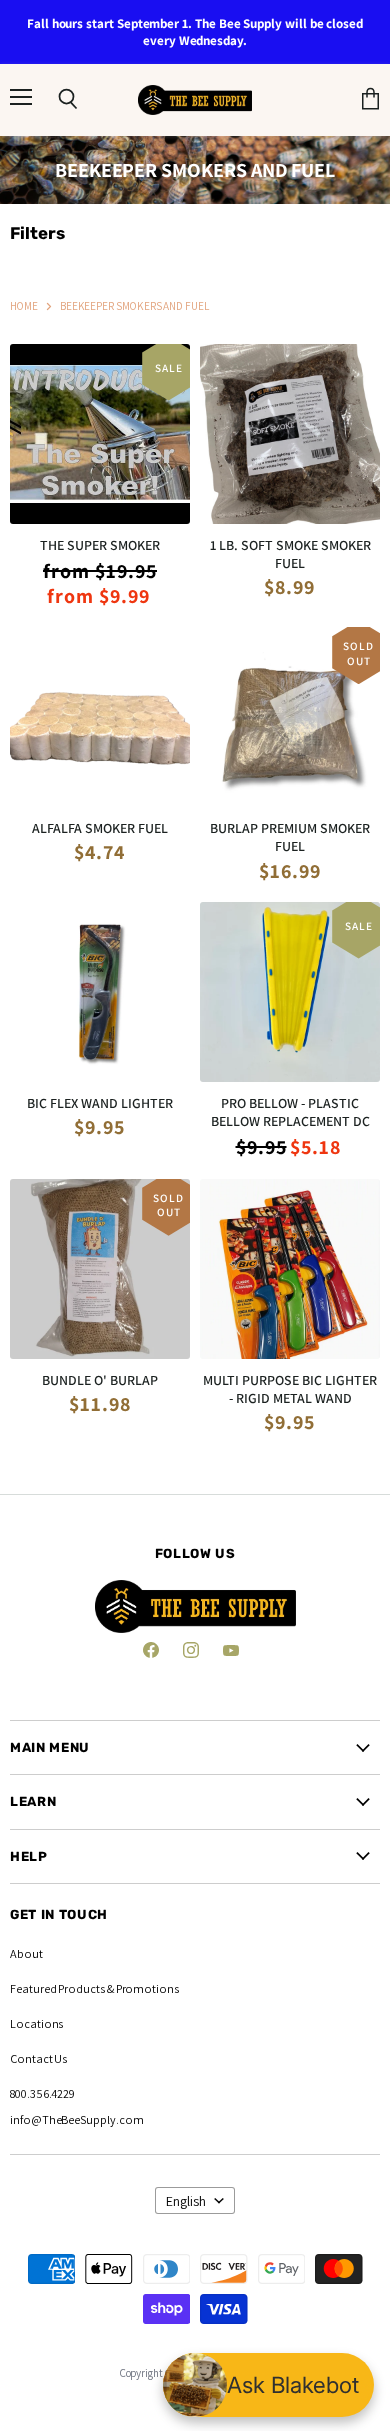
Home (24, 306)
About (26, 1953)
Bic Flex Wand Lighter (100, 1103)
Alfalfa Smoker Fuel (100, 828)
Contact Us (38, 2058)
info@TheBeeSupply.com (77, 2119)
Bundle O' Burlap (100, 1380)
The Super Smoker (100, 545)
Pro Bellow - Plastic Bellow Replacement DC (290, 1112)
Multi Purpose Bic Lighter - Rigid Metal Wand (290, 1389)
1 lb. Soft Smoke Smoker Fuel (290, 554)
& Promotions (142, 1988)
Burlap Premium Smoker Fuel (290, 837)
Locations (36, 2023)
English (186, 2201)
